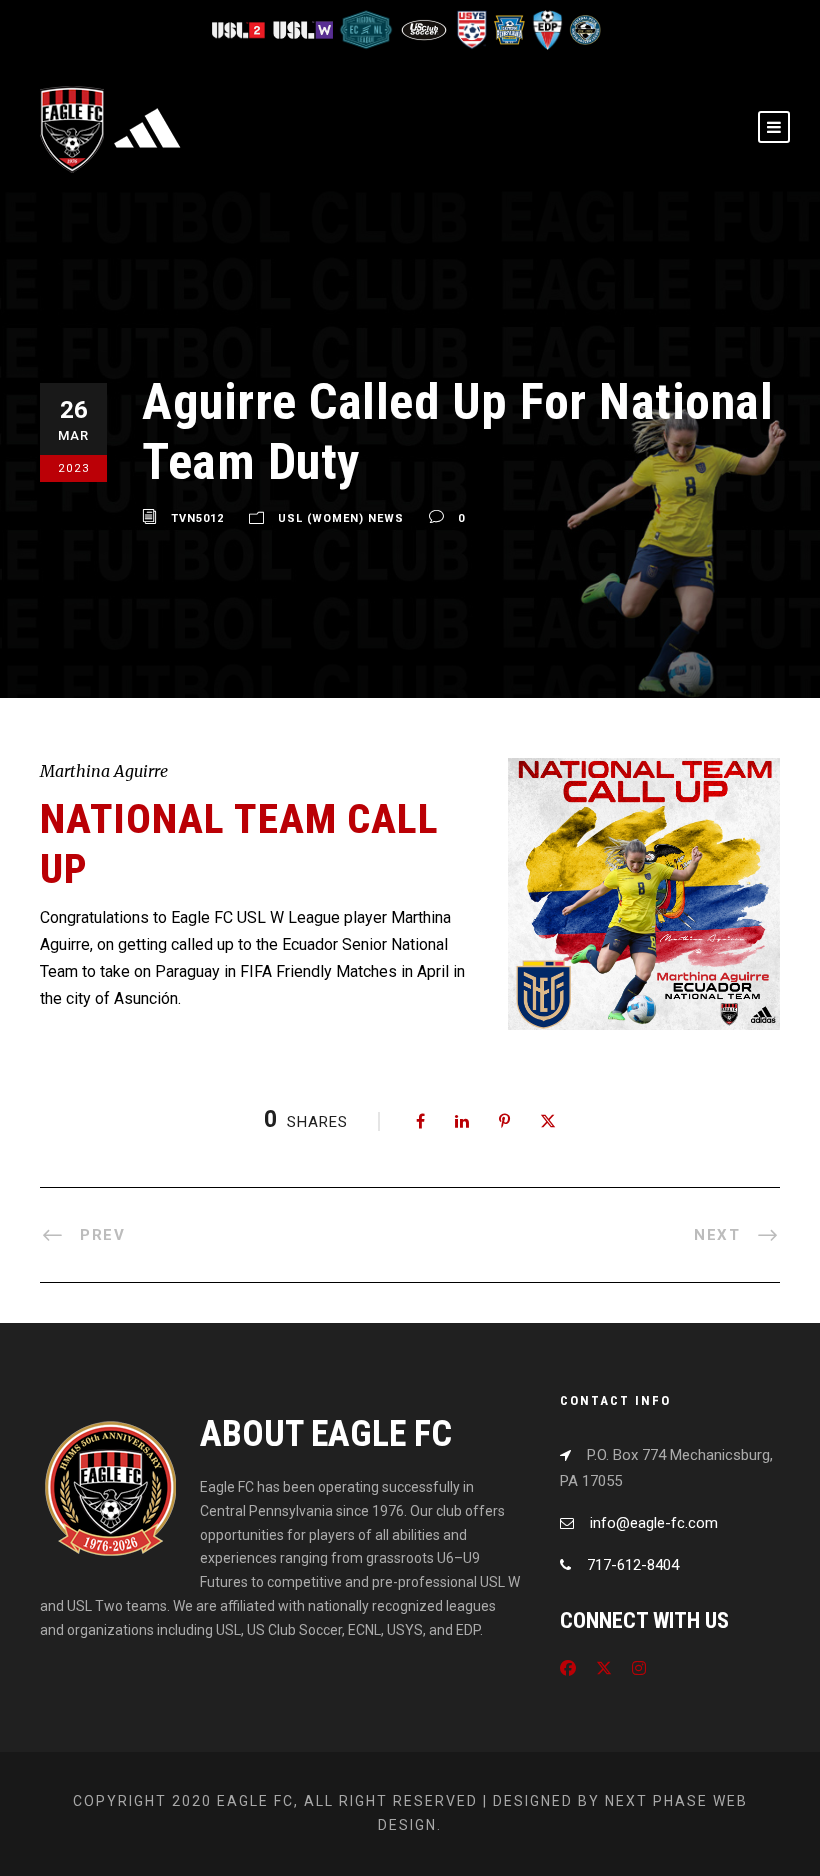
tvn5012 (197, 518)
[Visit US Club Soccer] (425, 28)
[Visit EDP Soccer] (547, 28)
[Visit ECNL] (367, 28)
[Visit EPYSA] (509, 28)
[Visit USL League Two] (241, 28)
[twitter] (604, 1668)
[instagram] (639, 1668)
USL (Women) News (341, 518)
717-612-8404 (633, 1565)
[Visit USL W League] (304, 28)
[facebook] (568, 1668)
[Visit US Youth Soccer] (471, 28)
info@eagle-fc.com (654, 1523)
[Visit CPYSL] (583, 28)
